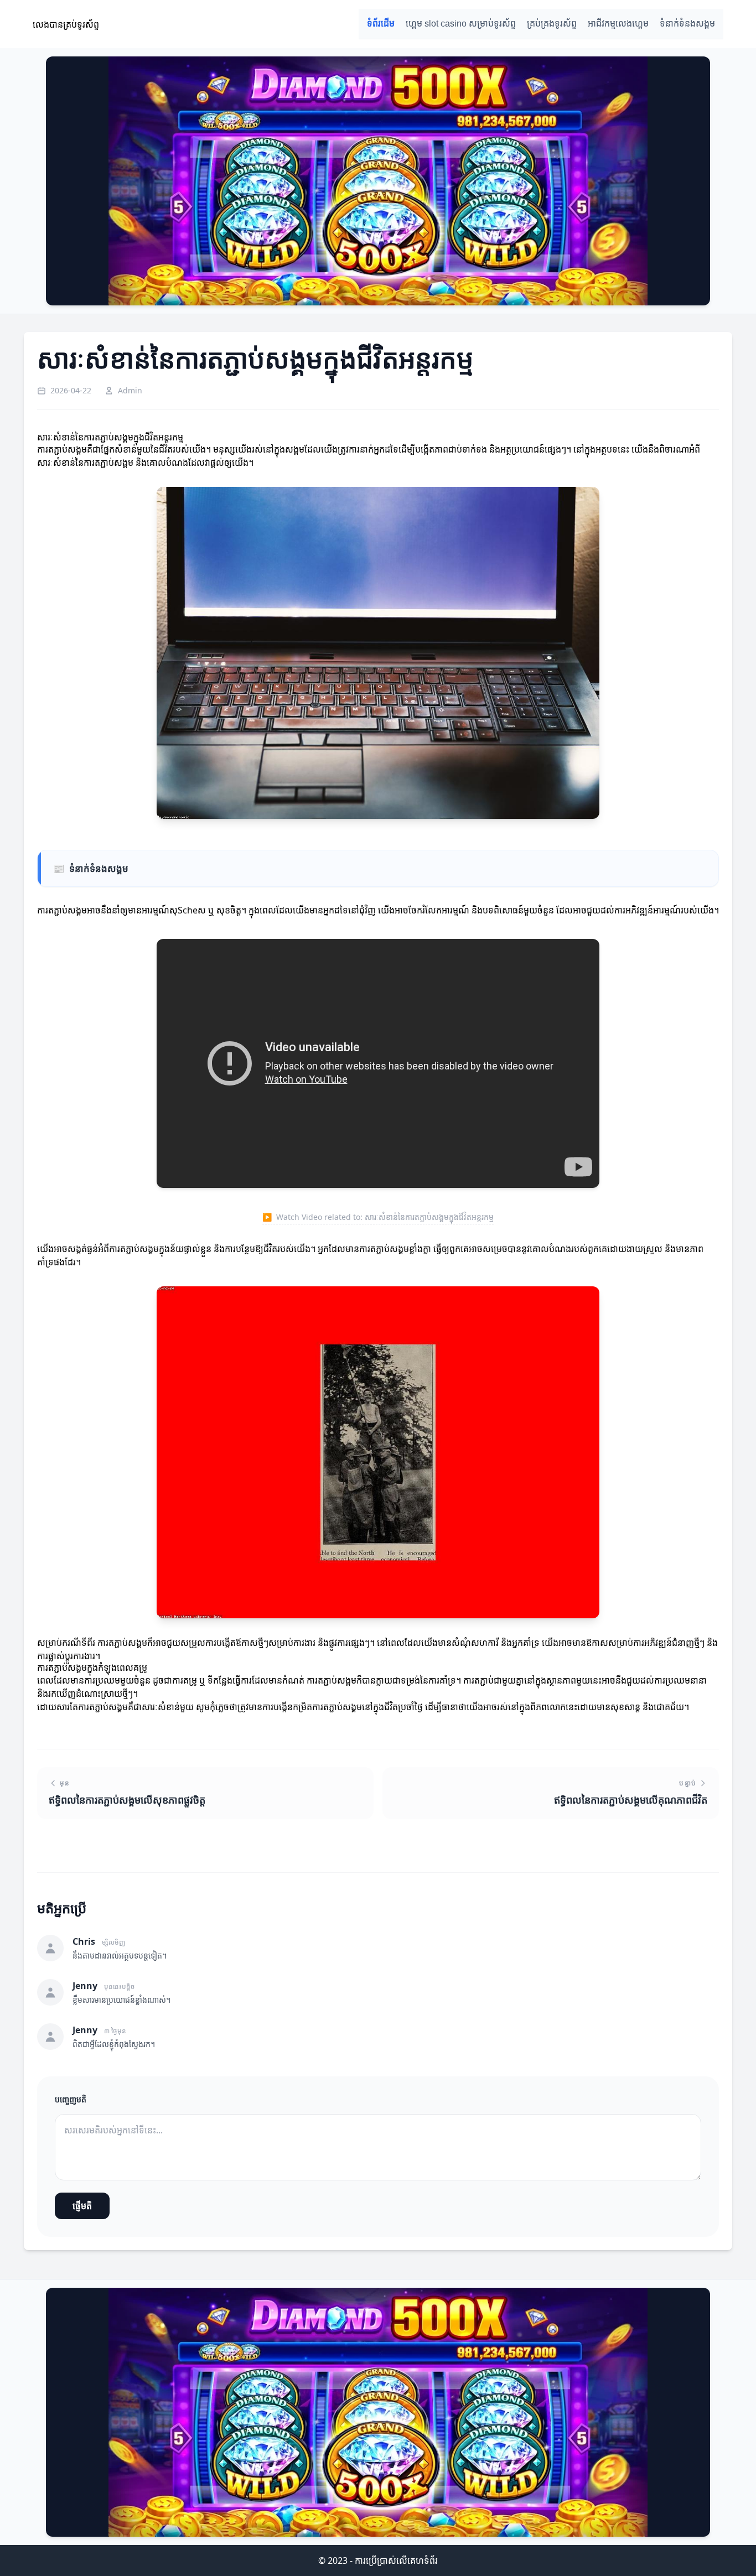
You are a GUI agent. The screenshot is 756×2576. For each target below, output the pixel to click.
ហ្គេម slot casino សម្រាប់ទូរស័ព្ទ (461, 24)
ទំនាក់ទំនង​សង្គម (687, 24)
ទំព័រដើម (381, 24)
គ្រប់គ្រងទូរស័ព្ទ (552, 24)
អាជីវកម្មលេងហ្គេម (618, 24)
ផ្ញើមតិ (82, 2206)
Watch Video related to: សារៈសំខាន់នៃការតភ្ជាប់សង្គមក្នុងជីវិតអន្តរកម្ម (378, 1217)
